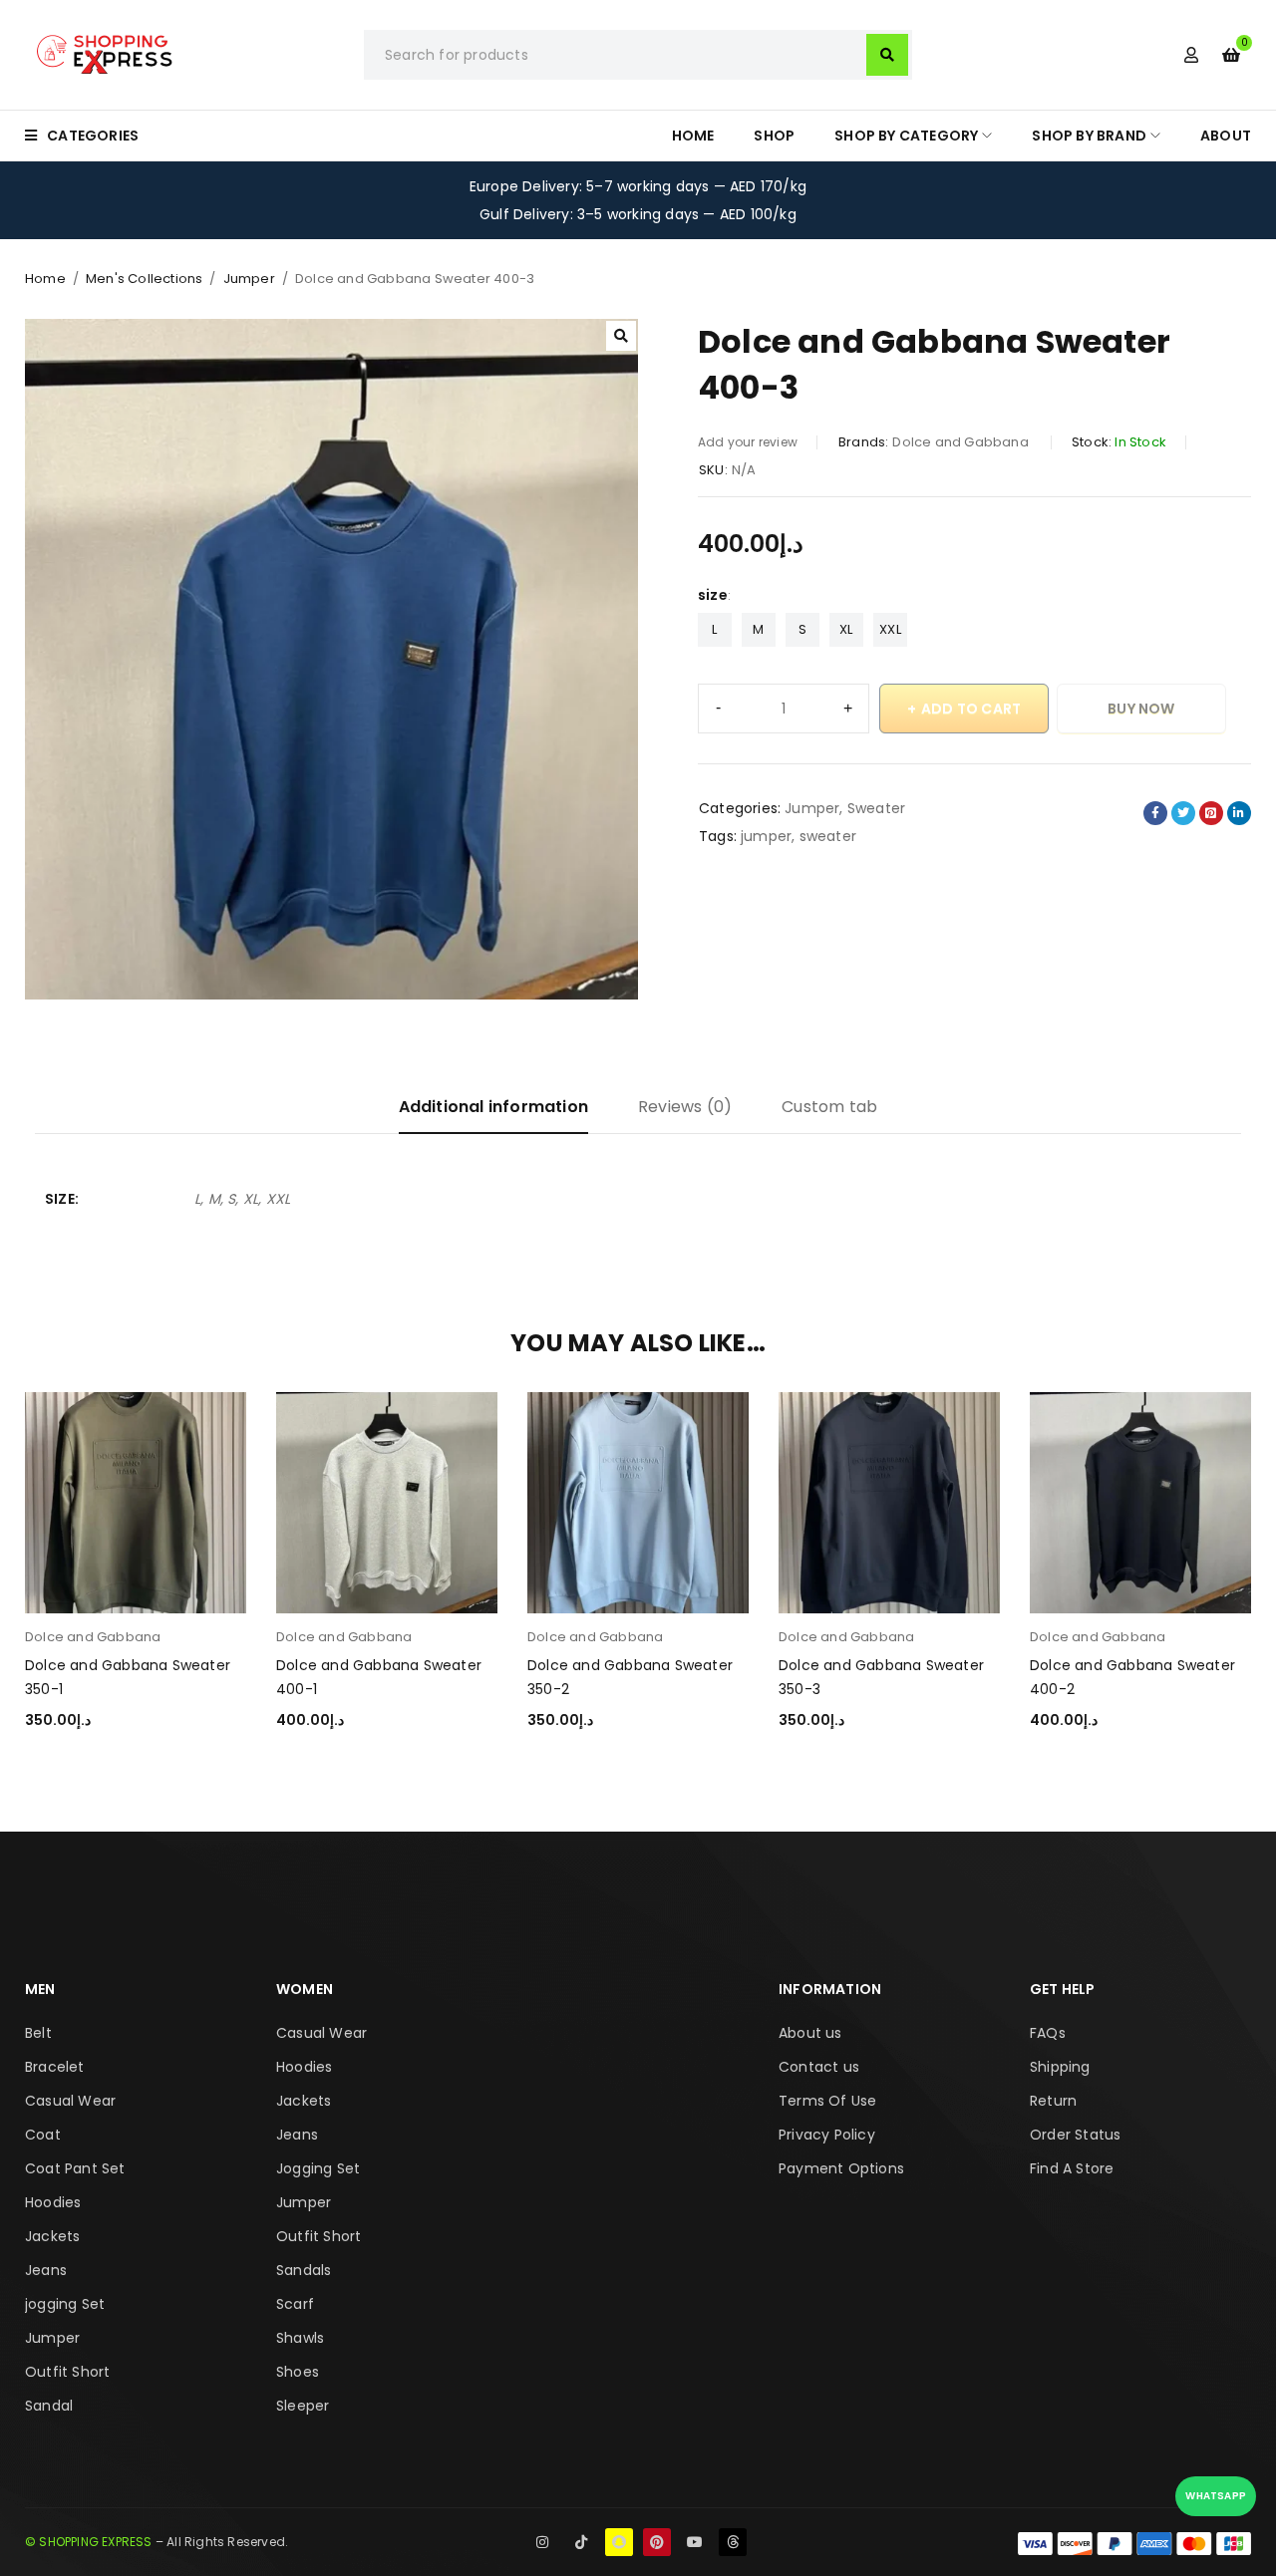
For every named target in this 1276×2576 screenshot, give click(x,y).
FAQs (1048, 2033)
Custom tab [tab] (829, 1107)
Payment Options (841, 2168)
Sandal (49, 2406)
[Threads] (733, 2542)
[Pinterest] (657, 2542)
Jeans (46, 2270)
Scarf (295, 2304)
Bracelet (55, 2067)
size (713, 595)
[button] (621, 336)
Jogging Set (318, 2168)
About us (810, 2033)
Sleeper (303, 2406)
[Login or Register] (1191, 55)
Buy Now (1141, 709)
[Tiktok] (581, 2542)
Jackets (52, 2236)
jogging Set (65, 2304)
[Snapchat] (619, 2542)
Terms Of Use (827, 2101)
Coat (43, 2135)
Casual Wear (70, 2101)
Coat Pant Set (75, 2168)
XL (846, 629)
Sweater (876, 808)
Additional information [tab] (493, 1107)
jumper (766, 836)
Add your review (748, 442)
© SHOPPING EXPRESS (89, 2542)
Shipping (1060, 2067)
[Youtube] (695, 2542)
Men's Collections (144, 279)
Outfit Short (67, 2372)
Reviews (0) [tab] (685, 1107)
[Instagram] (542, 2542)
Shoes (298, 2372)
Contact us (819, 2067)
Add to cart (971, 709)
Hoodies (53, 2202)
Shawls (300, 2338)
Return (1053, 2101)
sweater (828, 836)
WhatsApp (1216, 2496)
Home (45, 279)
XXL (890, 629)
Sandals (304, 2270)
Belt (38, 2033)
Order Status (1075, 2135)
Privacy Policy (827, 2135)
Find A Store (1072, 2168)
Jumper (249, 279)
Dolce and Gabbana (962, 442)
